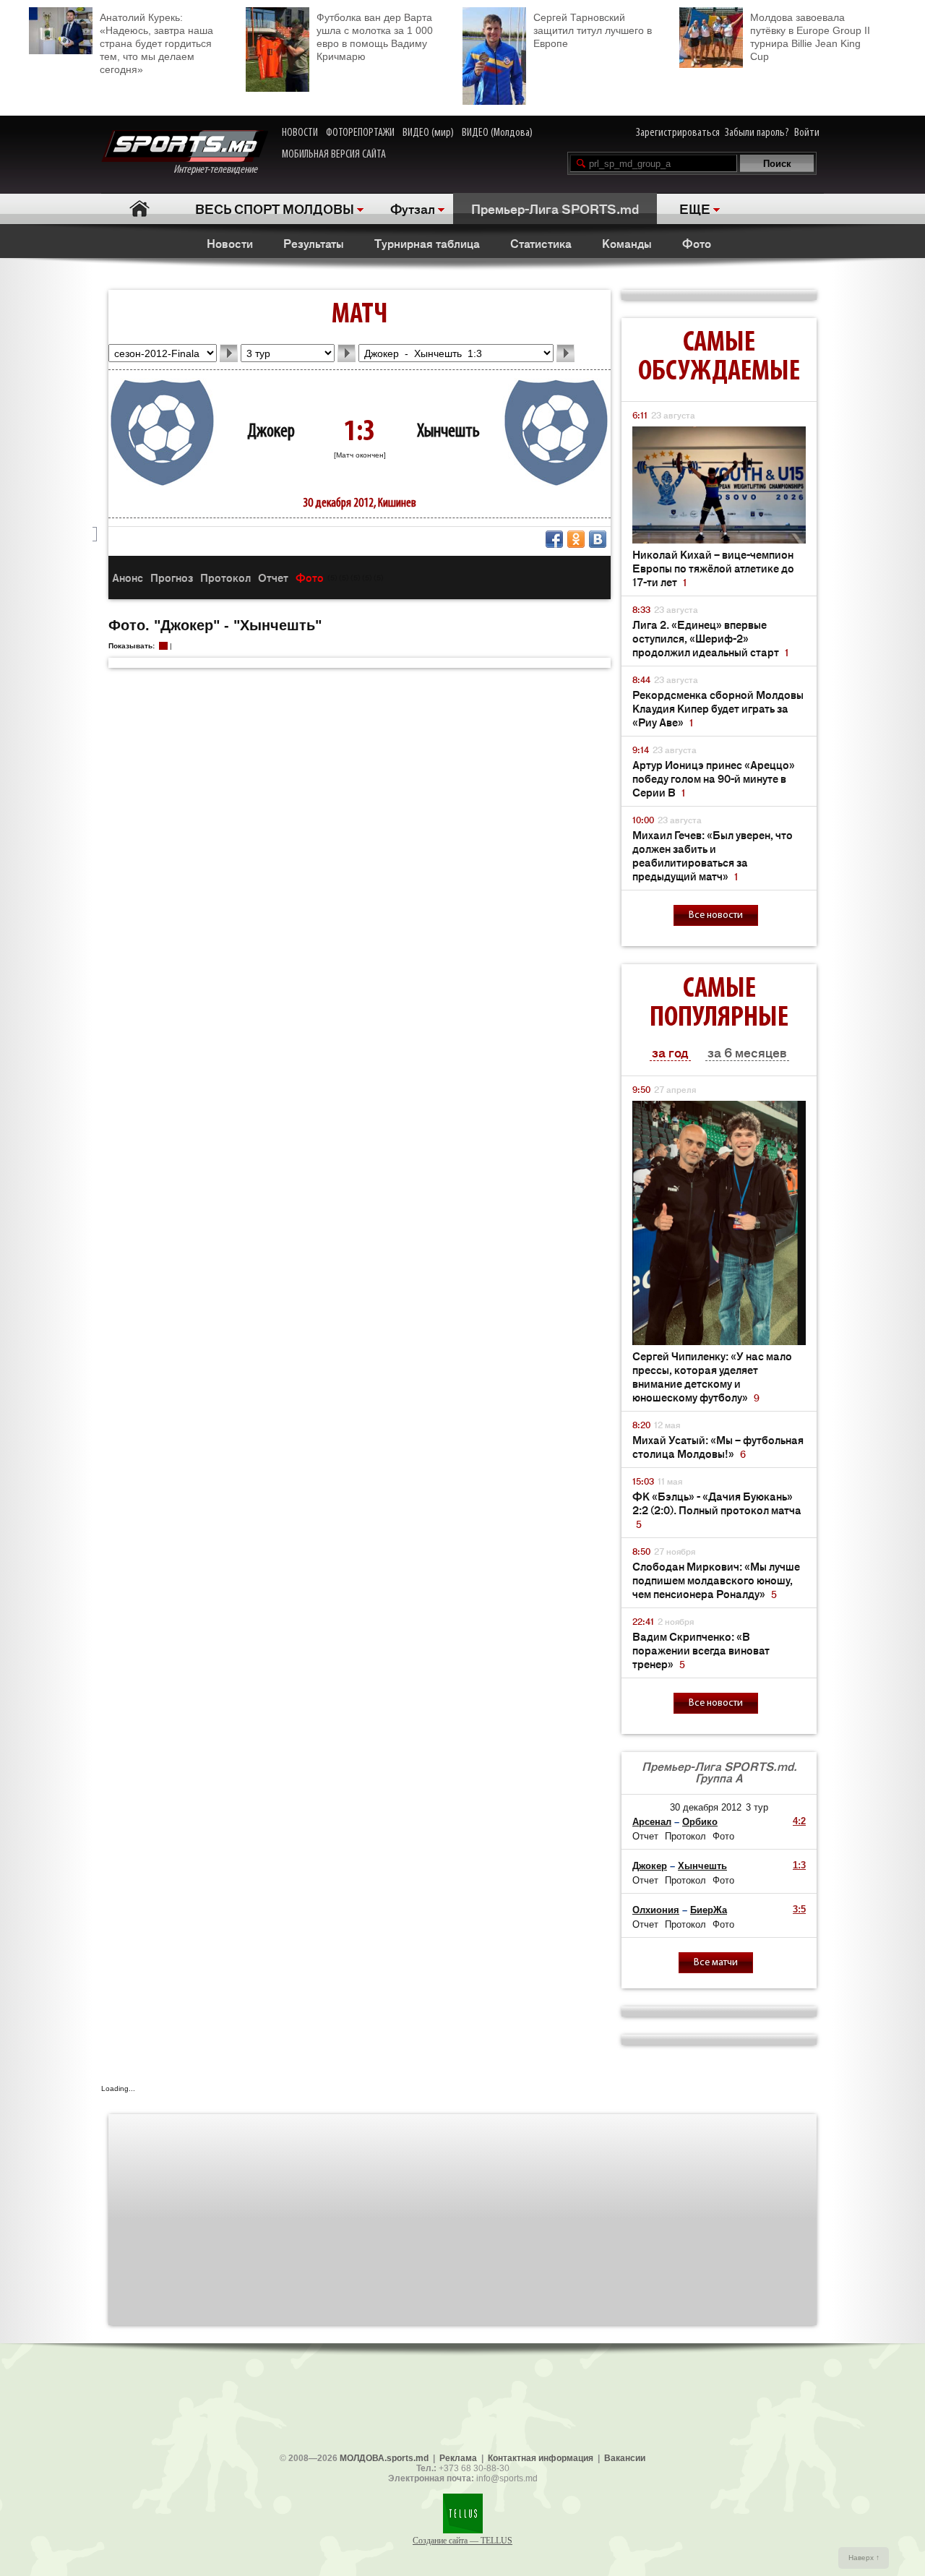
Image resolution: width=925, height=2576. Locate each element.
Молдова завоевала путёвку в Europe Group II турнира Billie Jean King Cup (810, 37)
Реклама (458, 2458)
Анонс (128, 577)
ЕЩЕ (695, 208)
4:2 (799, 1821)
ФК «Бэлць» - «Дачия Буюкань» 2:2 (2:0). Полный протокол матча (717, 1510)
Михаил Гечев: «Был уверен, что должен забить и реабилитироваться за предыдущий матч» (713, 855)
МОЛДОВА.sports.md (384, 2458)
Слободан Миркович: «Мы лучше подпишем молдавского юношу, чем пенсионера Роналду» (716, 1580)
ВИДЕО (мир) (428, 133)
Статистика (541, 243)
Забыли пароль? (757, 133)
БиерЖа (709, 1910)
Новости (230, 243)
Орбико (700, 1822)
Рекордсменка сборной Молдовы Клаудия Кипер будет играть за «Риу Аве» (718, 708)
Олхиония (656, 1910)
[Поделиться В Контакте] (598, 539)
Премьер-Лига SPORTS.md (555, 208)
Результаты (314, 243)
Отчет (273, 577)
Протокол (225, 577)
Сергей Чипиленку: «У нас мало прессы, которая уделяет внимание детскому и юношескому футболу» (712, 1376)
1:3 (799, 1865)
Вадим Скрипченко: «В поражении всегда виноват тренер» (701, 1650)
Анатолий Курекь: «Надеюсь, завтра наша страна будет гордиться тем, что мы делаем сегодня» (156, 43)
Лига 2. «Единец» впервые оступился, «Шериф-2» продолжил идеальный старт (710, 638)
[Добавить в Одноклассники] (576, 539)
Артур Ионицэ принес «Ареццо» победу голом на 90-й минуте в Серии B (714, 778)
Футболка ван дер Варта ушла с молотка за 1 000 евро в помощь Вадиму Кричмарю (375, 37)
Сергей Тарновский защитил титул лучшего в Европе (593, 30)
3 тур (757, 1807)
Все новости (716, 915)
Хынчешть (448, 432)
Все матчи (716, 1963)
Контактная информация (541, 2458)
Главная (139, 209)
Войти (807, 133)
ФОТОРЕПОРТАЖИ (360, 133)
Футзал (413, 208)
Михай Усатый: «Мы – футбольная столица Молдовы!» (718, 1446)
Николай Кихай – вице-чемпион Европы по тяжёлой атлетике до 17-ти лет (713, 568)
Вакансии (625, 2458)
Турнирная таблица (427, 243)
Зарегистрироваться (678, 133)
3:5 (799, 1909)
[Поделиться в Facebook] (554, 539)
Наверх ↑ (864, 2558)
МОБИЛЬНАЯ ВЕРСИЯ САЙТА (334, 155)
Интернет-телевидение (221, 170)
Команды (627, 243)
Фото (697, 243)
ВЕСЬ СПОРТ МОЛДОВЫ (275, 208)
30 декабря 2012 (706, 1807)
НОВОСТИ (300, 133)
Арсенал (652, 1822)
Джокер (271, 432)
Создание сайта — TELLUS (462, 2541)
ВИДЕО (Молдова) (497, 133)
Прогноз (172, 577)
